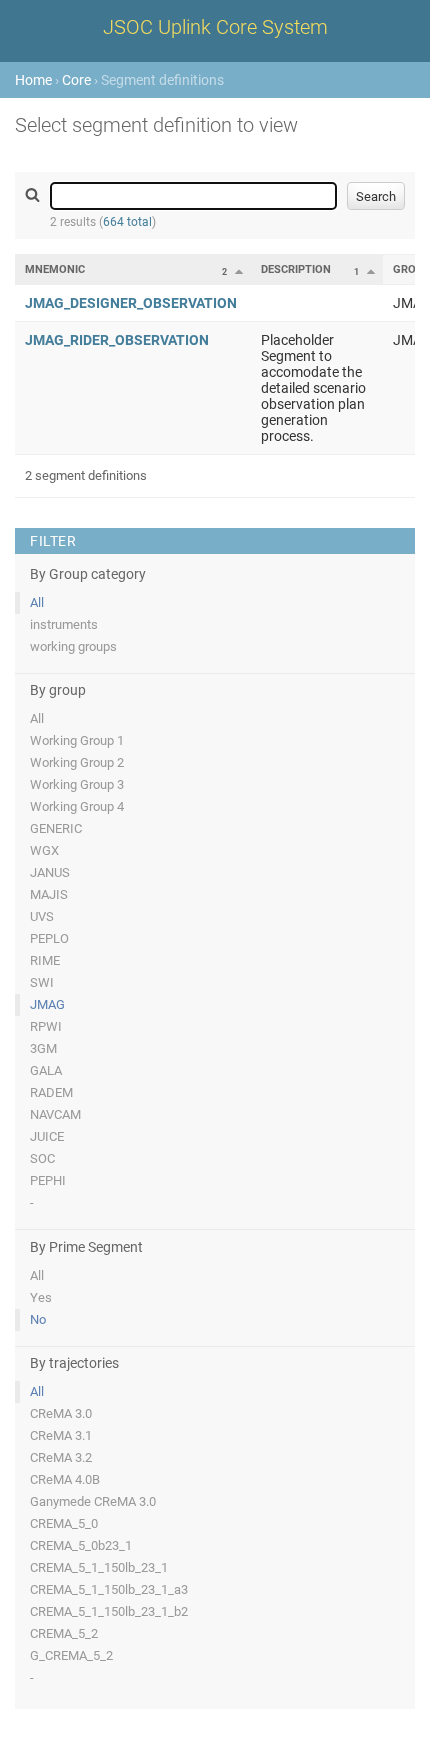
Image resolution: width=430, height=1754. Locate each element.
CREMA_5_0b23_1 (81, 1545)
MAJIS (49, 894)
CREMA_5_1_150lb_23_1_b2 (109, 1611)
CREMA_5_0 (64, 1523)
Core (76, 80)
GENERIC (56, 828)
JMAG (47, 1004)
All (37, 602)
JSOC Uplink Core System (215, 27)
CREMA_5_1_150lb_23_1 (99, 1567)
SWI (42, 982)
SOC (42, 1158)
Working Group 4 (77, 806)
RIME (45, 960)
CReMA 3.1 (61, 1435)
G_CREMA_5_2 (71, 1655)
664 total (127, 222)
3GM (43, 1048)
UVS (42, 916)
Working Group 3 (77, 784)
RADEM (51, 1092)
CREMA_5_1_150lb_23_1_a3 (109, 1589)
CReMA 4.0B (65, 1479)
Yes (41, 1297)
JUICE (47, 1136)
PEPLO (49, 938)
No (38, 1319)
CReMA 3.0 (61, 1413)
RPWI (46, 1026)
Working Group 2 (77, 762)
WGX (44, 850)
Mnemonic (55, 269)
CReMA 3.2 (61, 1457)
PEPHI (48, 1180)
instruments (64, 624)
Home (33, 80)
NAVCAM (55, 1114)
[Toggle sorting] (239, 271)
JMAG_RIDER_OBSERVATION (117, 340)
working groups (73, 646)
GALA (46, 1070)
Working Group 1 (77, 740)
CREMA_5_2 (64, 1633)
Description (296, 269)
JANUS (50, 872)
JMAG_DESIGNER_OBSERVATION (131, 303)
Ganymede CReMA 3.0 (93, 1501)
